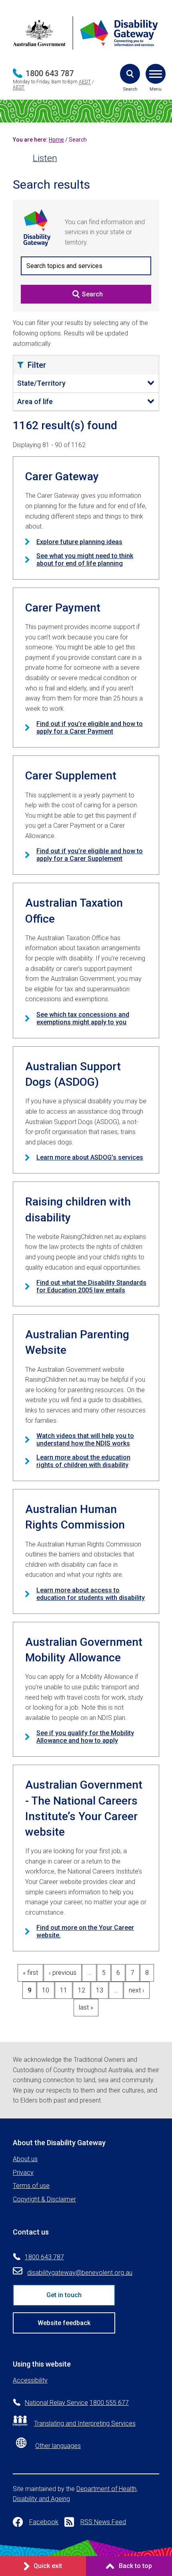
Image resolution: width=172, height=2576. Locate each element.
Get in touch (64, 2295)
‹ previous (63, 1973)
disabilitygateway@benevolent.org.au (80, 2273)
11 (64, 1990)
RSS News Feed (103, 2522)
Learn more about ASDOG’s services (90, 1157)
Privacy (23, 2173)
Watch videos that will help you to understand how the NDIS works (85, 1440)
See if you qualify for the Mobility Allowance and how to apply (85, 1737)
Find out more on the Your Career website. (85, 1931)
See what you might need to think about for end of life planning (85, 560)
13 (100, 1990)
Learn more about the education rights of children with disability (83, 1461)
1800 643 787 (50, 73)
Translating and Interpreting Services (85, 2423)
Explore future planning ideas (79, 542)
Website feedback (64, 2323)
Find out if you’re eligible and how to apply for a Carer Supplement (90, 855)
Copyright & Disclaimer (44, 2199)
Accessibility (30, 2380)
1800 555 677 (109, 2403)
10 (46, 1990)
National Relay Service (56, 2403)
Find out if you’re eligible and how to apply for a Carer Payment (90, 728)
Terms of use (31, 2186)
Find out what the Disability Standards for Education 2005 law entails (91, 1286)
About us (25, 2159)
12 (82, 1990)
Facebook (44, 2522)
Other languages (58, 2446)
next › (137, 1990)
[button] (130, 74)
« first (30, 1973)
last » (86, 2007)
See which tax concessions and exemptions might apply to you (83, 1018)
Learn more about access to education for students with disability (91, 1594)
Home (56, 140)
